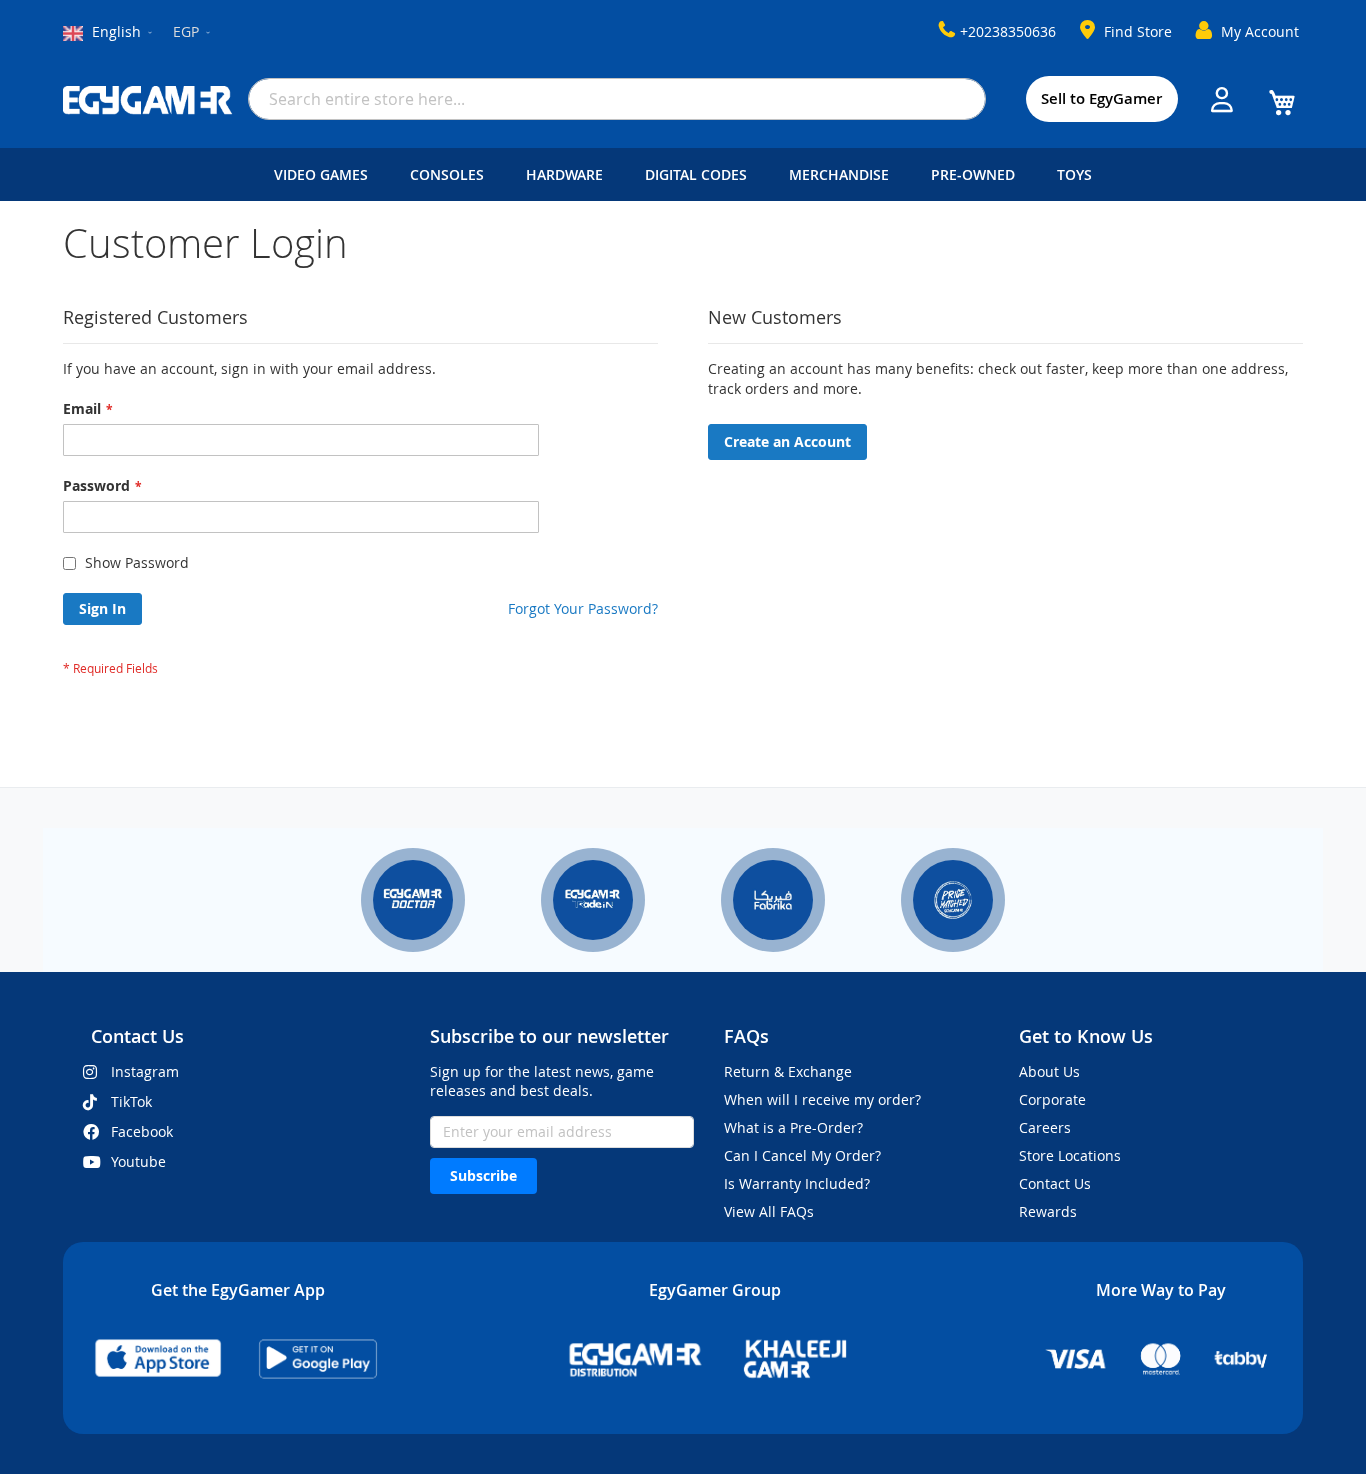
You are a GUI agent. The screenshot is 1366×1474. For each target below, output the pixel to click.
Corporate (1052, 1099)
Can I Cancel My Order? (802, 1155)
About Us (1049, 1071)
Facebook (142, 1131)
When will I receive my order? (822, 1099)
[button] (193, 33)
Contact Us (1055, 1183)
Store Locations (1070, 1155)
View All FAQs (769, 1211)
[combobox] (617, 99)
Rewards (1048, 1211)
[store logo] (148, 100)
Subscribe (483, 1175)
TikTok (131, 1101)
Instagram (145, 1071)
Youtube (138, 1161)
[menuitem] (325, 174)
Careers (1045, 1127)
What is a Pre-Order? (793, 1127)
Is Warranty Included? (797, 1183)
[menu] (683, 174)
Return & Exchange (788, 1071)
